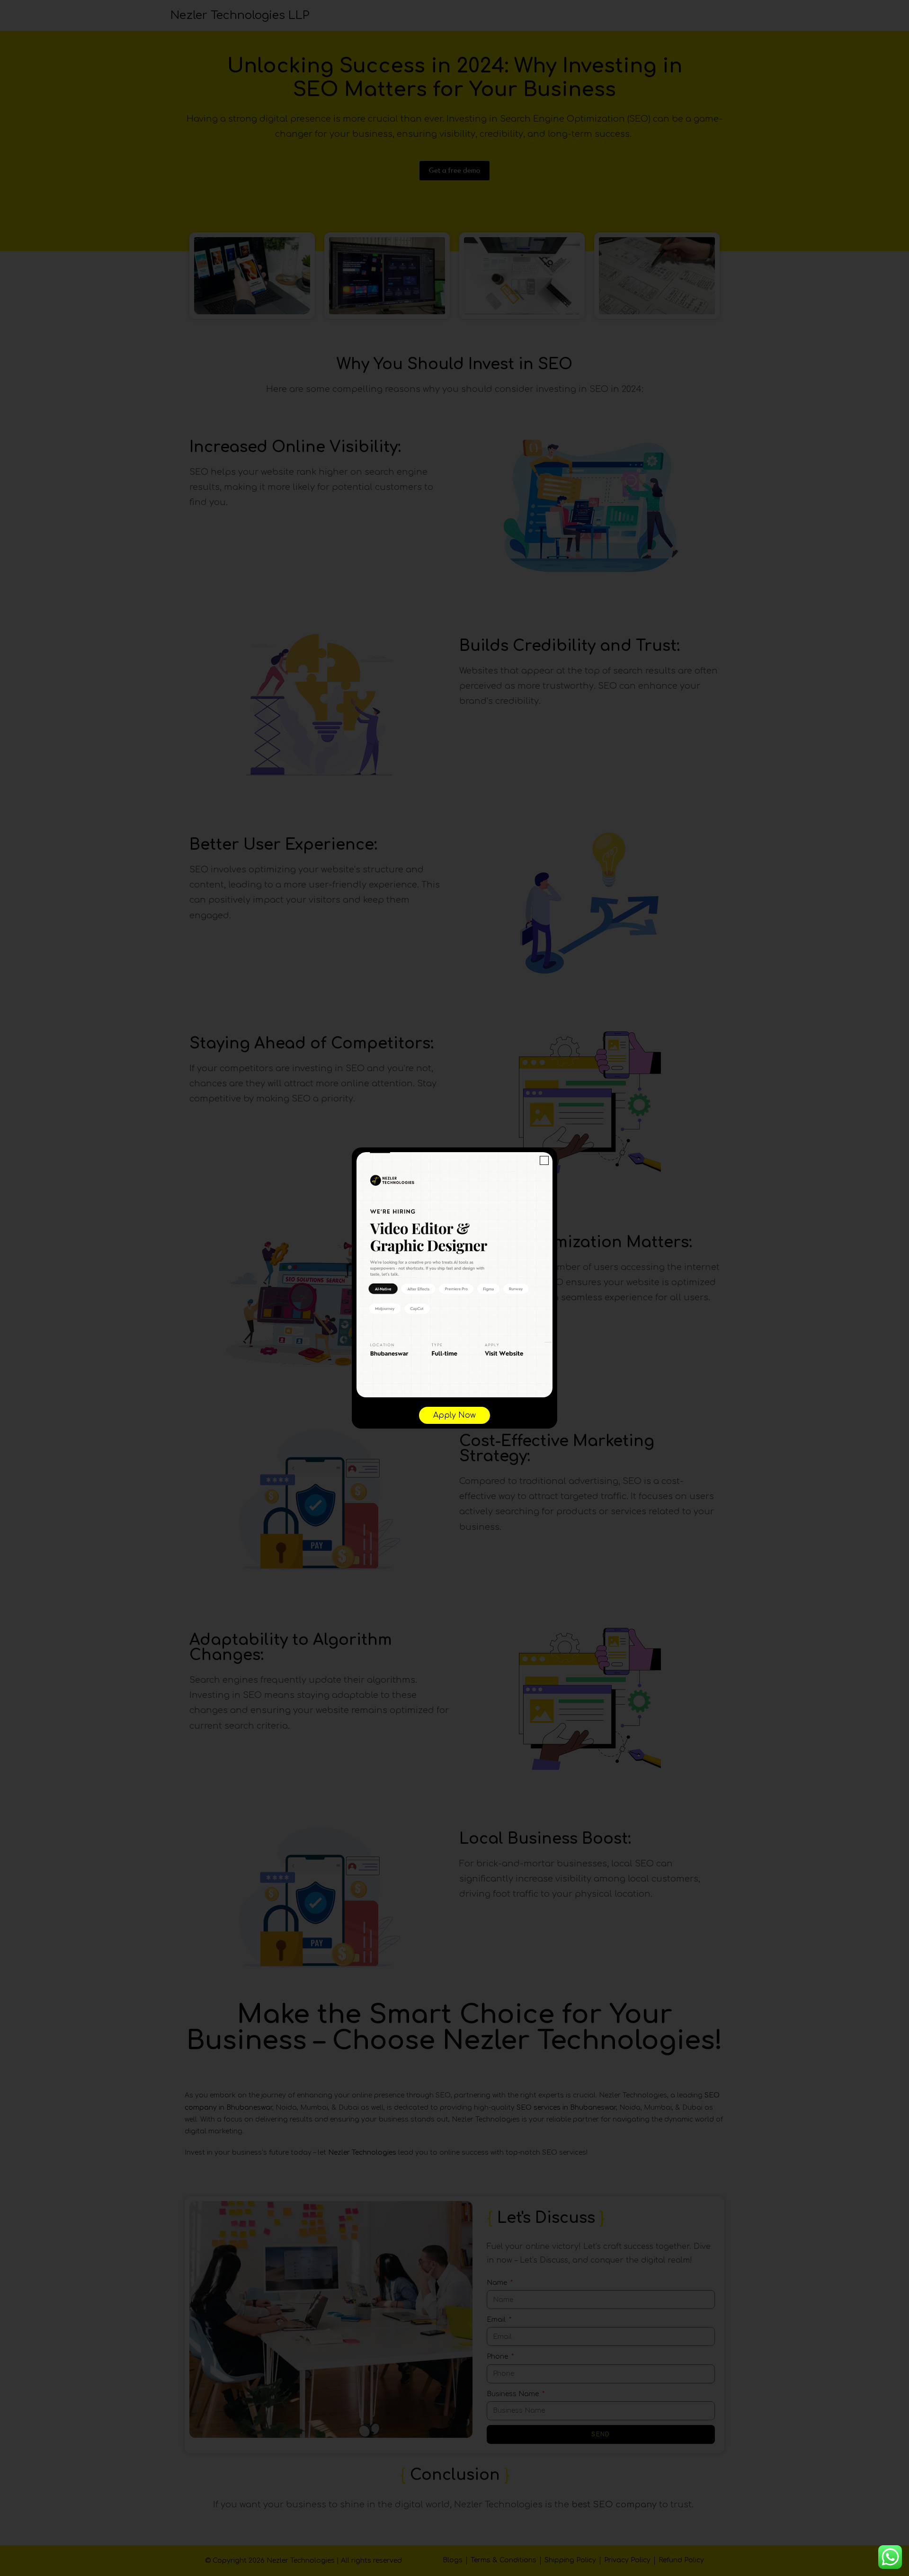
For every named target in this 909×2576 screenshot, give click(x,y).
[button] (544, 1160)
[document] (454, 1288)
